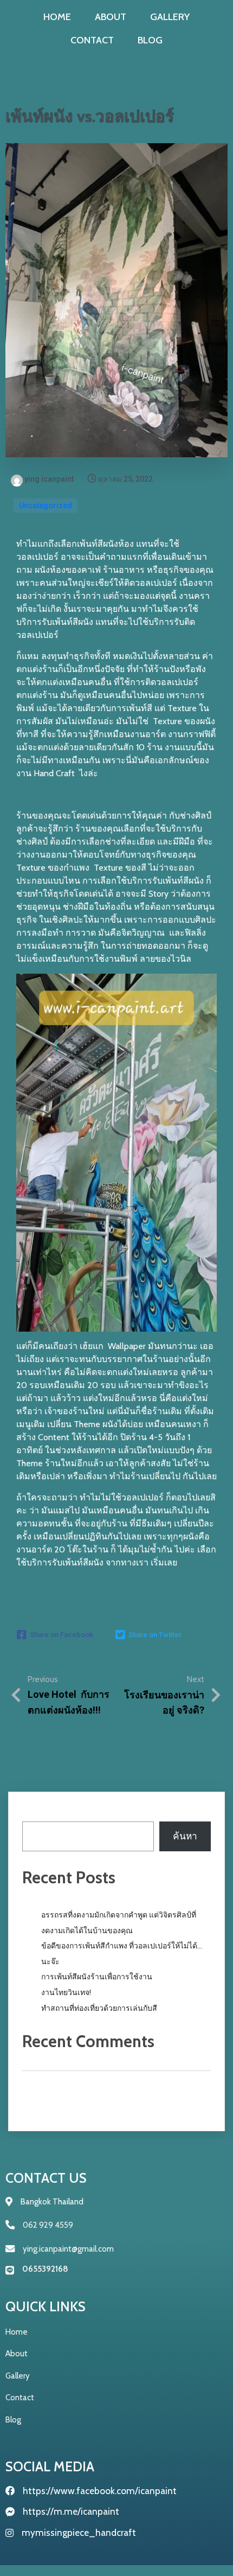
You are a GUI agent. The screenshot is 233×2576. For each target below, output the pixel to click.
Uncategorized (46, 506)
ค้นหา (34, 1813)
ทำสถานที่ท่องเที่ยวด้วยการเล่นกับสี (99, 2008)
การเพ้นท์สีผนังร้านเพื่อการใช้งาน (97, 1977)
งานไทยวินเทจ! (66, 1992)
